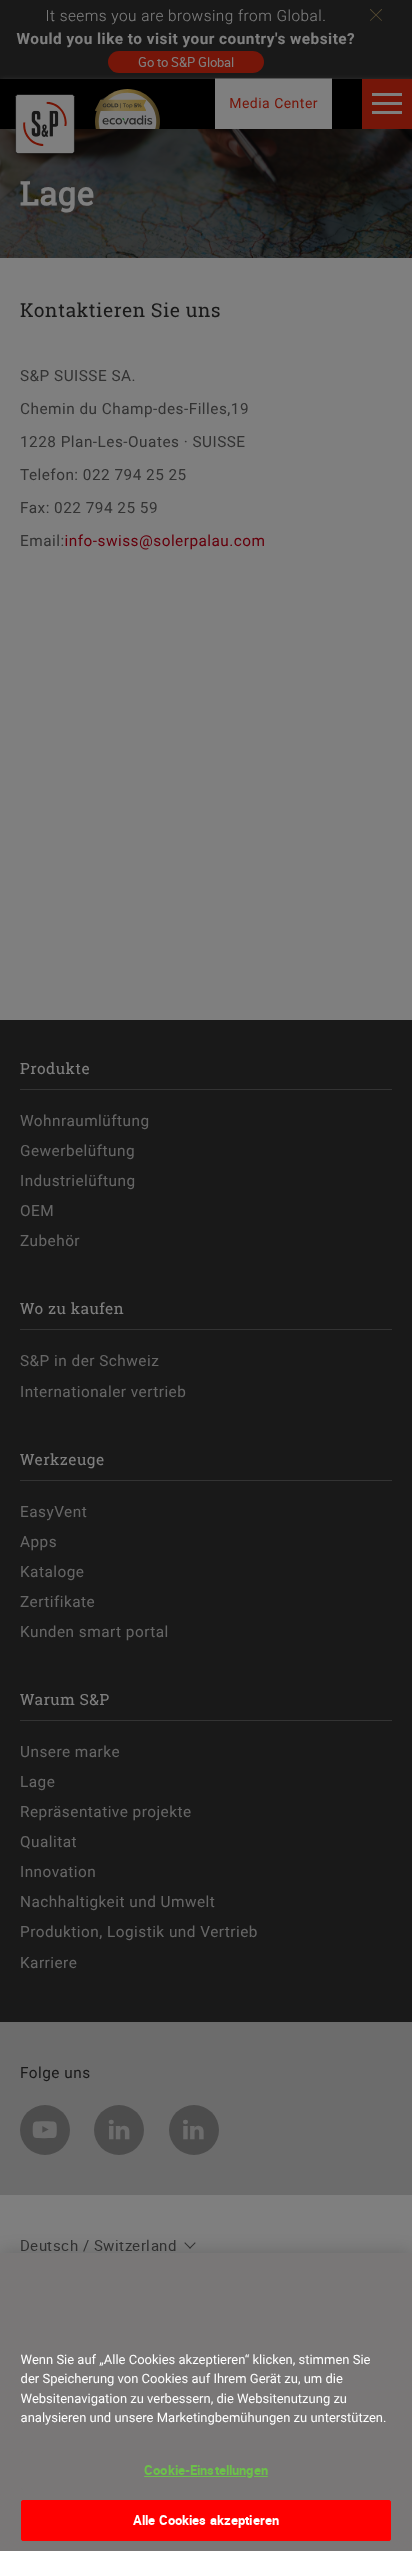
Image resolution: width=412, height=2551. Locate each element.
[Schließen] (43, 2323)
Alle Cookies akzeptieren (206, 2520)
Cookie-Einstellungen (206, 2470)
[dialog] (206, 2402)
